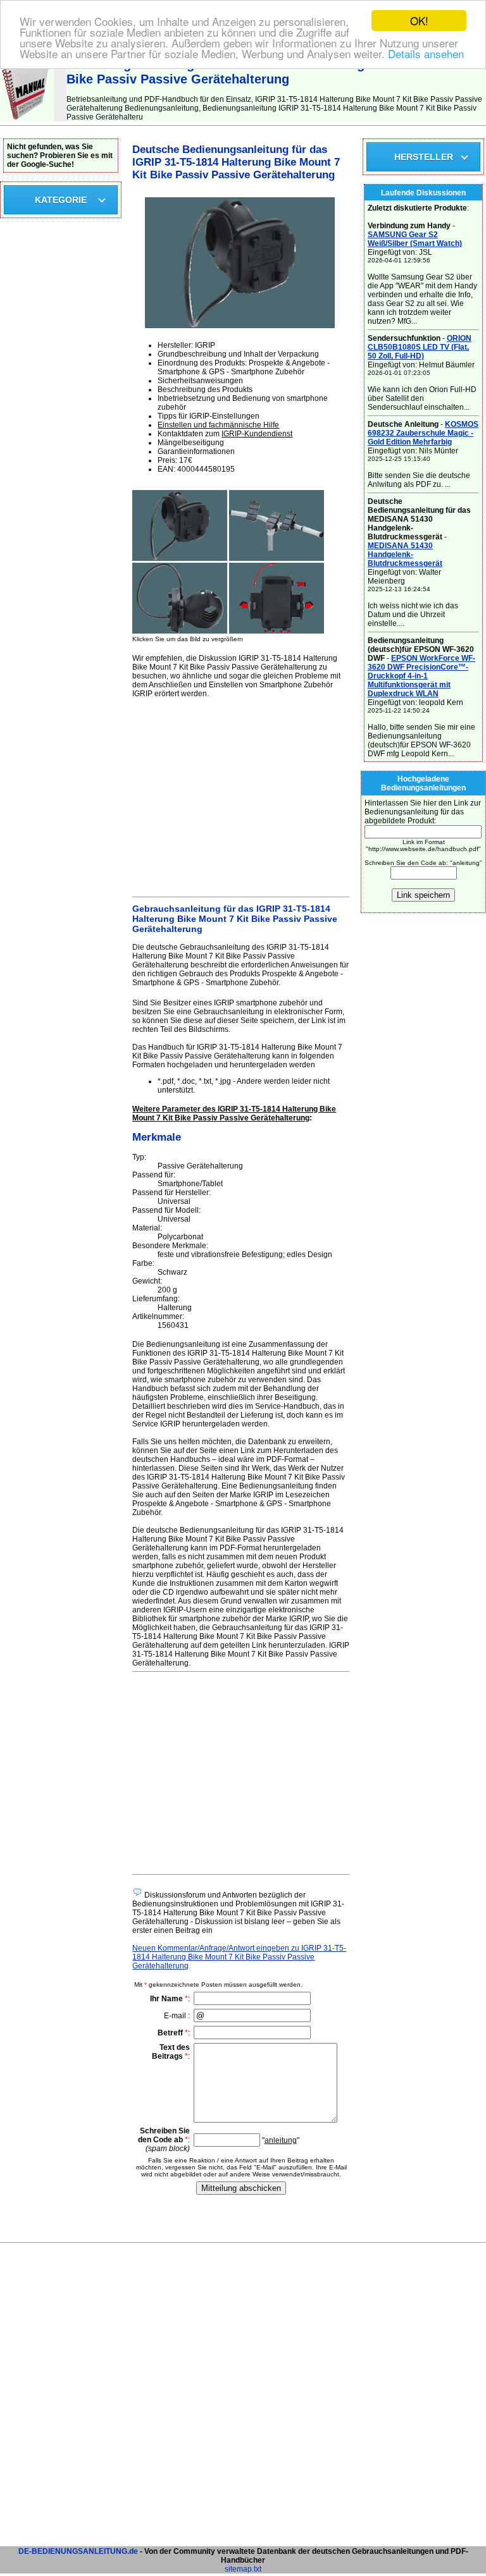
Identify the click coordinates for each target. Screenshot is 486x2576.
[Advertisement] (241, 795)
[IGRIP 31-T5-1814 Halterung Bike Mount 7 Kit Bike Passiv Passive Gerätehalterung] (180, 558)
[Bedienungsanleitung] (27, 119)
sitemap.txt (243, 2569)
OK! (419, 21)
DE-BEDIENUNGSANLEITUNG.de (78, 2551)
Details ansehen (426, 53)
